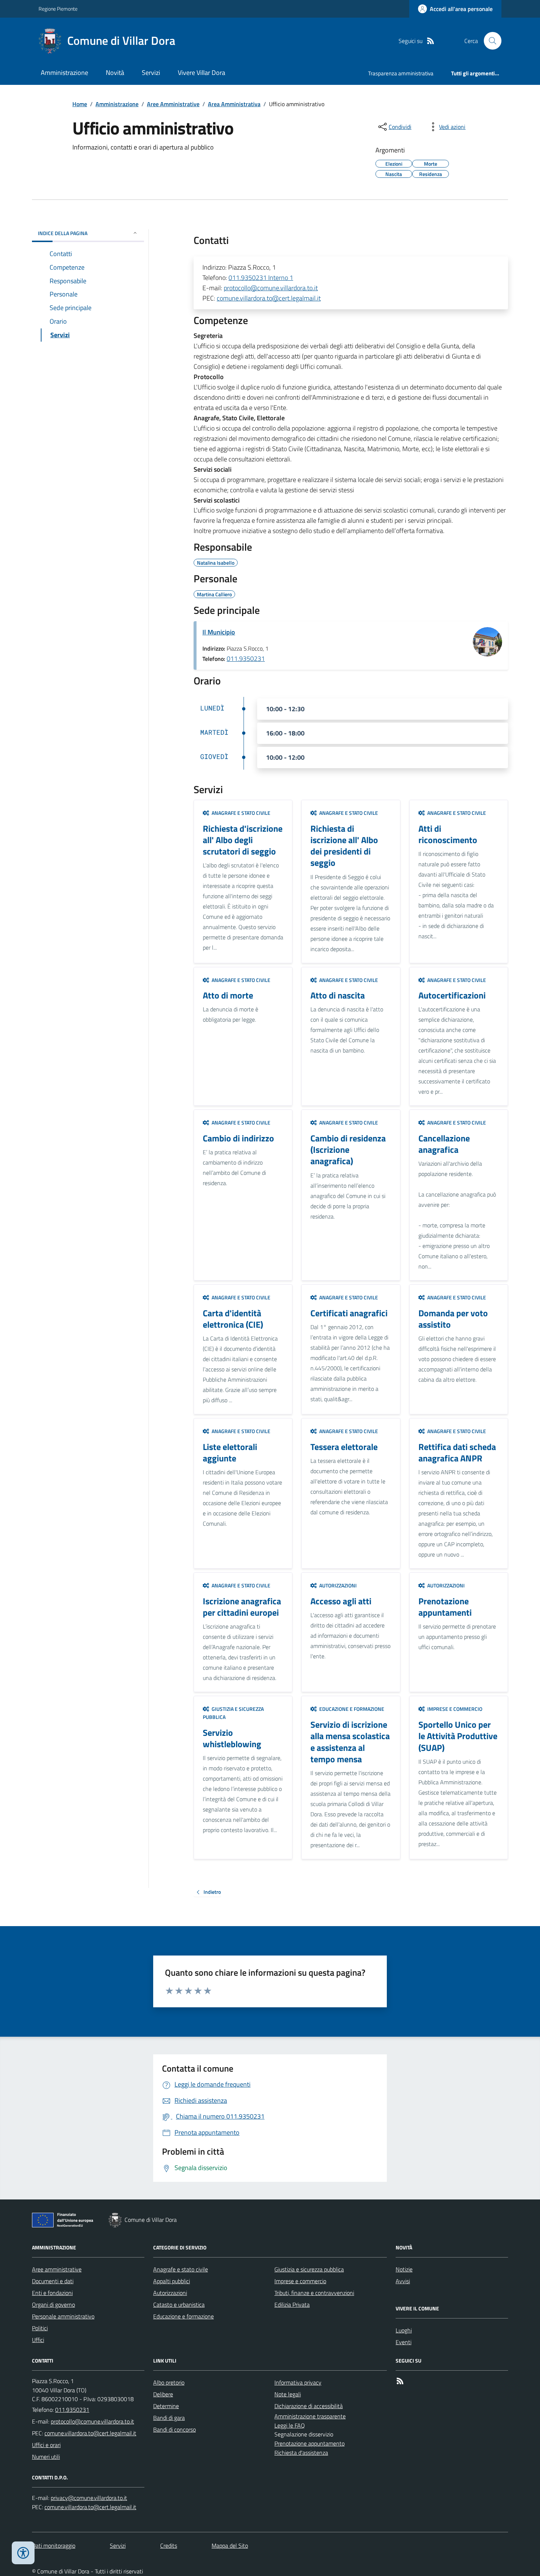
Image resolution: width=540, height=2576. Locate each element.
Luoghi (404, 2330)
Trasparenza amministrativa (401, 73)
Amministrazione (64, 73)
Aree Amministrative (173, 104)
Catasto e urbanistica (179, 2305)
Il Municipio (219, 632)
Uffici (38, 2340)
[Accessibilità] (23, 2553)
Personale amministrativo (63, 2316)
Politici (40, 2328)
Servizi (151, 73)
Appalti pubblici (172, 2281)
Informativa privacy (298, 2382)
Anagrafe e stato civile (181, 2269)
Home (80, 104)
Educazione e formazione (183, 2316)
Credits (169, 2546)
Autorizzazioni (170, 2293)
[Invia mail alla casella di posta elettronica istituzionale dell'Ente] (92, 2421)
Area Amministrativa (234, 104)
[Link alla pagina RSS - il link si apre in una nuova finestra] (431, 41)
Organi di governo (53, 2305)
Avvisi (403, 2281)
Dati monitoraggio (54, 2546)
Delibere (163, 2394)
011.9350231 (246, 659)
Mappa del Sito (230, 2546)
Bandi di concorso (174, 2429)
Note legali (288, 2394)
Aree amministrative (57, 2269)
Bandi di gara (169, 2418)
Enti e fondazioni (52, 2293)
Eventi (404, 2342)
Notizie (404, 2269)
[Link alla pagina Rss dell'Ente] (400, 2381)
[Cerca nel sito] (490, 41)
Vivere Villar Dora (201, 73)
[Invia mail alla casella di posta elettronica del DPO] (89, 2498)
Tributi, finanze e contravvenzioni (314, 2293)
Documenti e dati (53, 2281)
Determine (166, 2406)
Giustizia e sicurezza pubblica (309, 2269)
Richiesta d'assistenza (301, 2453)
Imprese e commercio (300, 2281)
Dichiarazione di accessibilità (309, 2406)
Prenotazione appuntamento (309, 2443)
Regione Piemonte (58, 9)
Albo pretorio (169, 2382)
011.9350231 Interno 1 (261, 278)
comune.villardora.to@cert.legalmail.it (269, 298)
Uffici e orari (46, 2445)
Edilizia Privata (292, 2305)
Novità (115, 73)
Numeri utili (46, 2457)
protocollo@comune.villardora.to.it (271, 288)
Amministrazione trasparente (310, 2416)
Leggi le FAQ (290, 2425)
